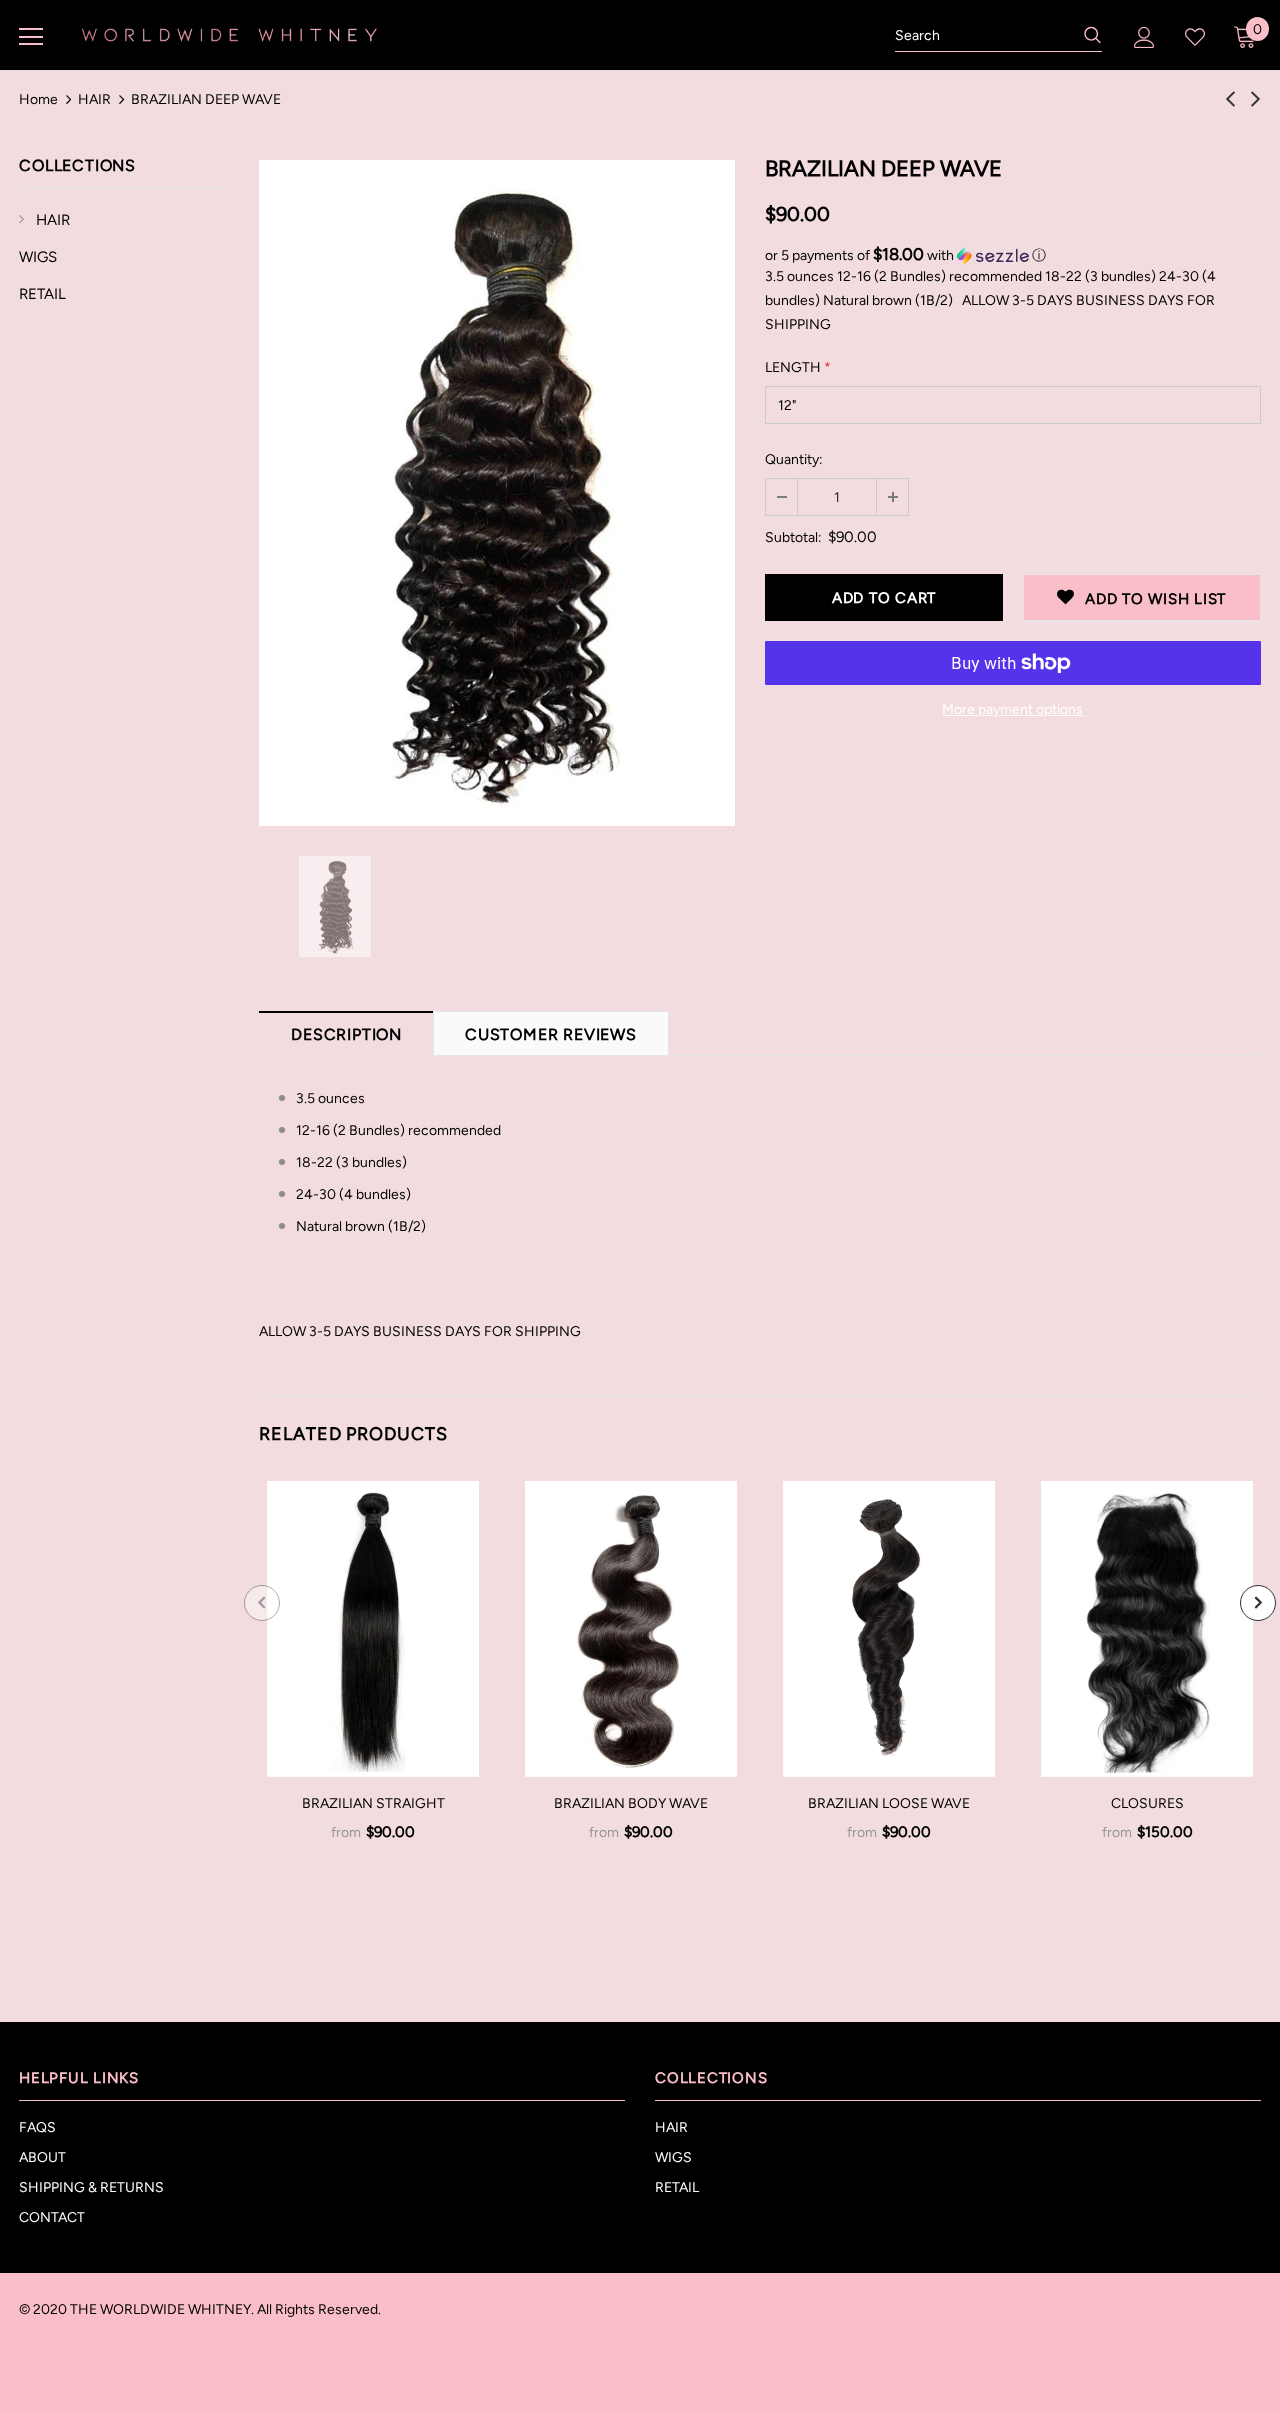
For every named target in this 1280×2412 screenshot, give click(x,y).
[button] (1013, 255)
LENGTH (798, 367)
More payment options (1012, 709)
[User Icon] (1144, 37)
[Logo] (229, 33)
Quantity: (794, 459)
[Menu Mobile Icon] (31, 37)
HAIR (94, 99)
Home (38, 99)
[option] (497, 493)
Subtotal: (793, 537)
